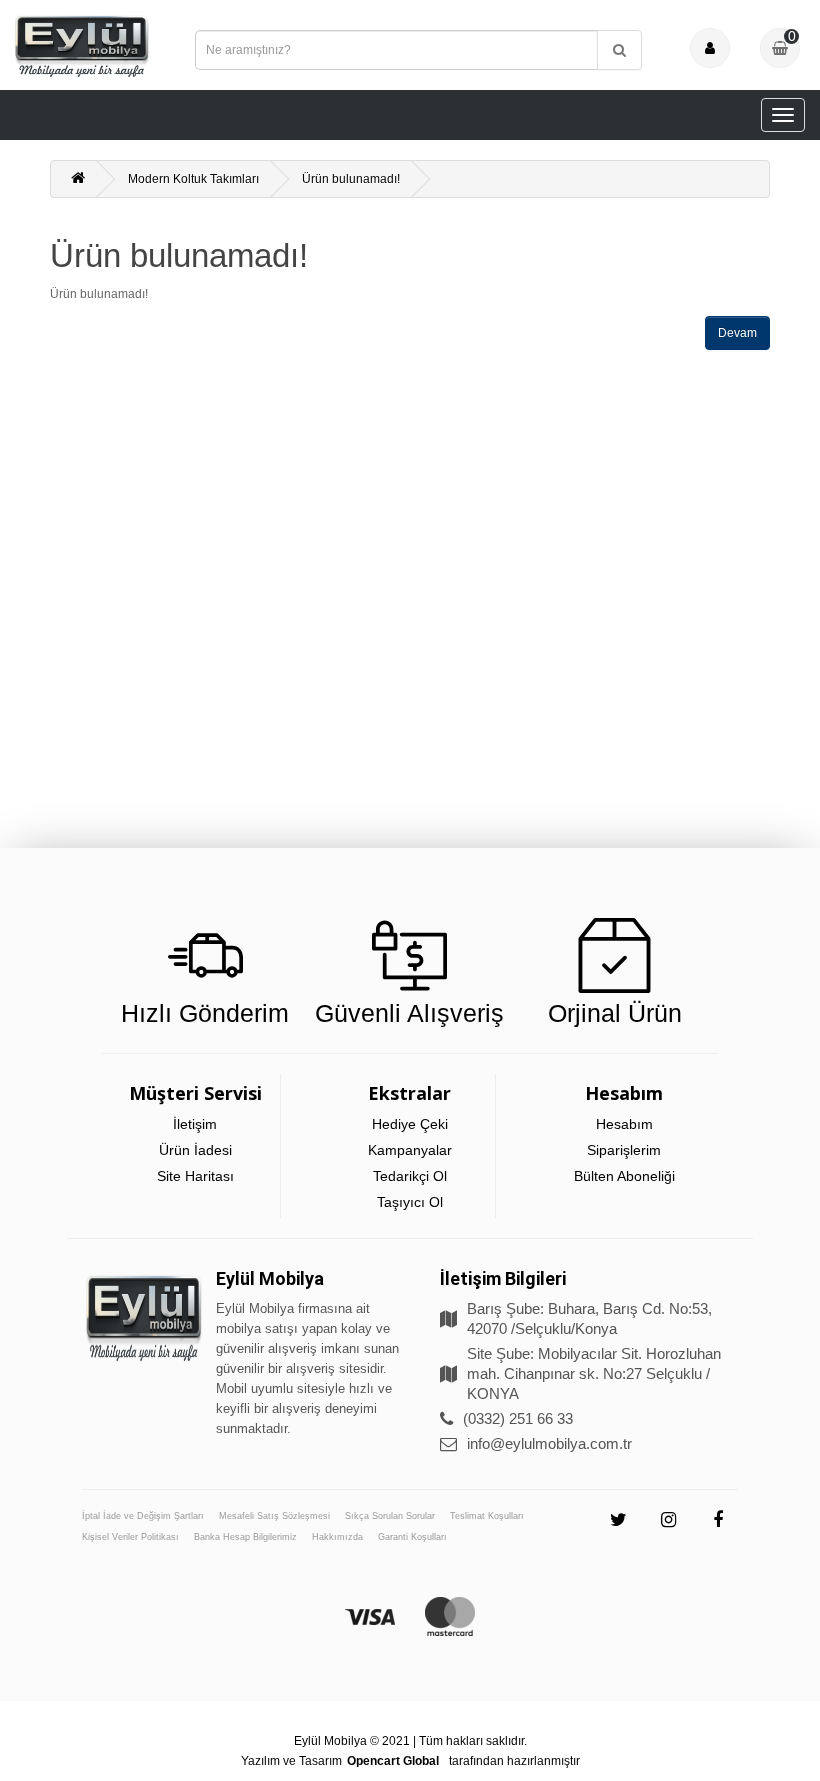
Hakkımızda (337, 1537)
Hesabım (624, 1124)
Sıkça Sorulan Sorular (390, 1516)
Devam (737, 333)
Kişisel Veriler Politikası (130, 1537)
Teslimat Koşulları (487, 1516)
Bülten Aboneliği (624, 1176)
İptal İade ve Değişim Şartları (143, 1516)
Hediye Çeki (410, 1124)
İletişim (195, 1124)
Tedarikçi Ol (410, 1176)
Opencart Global (393, 1761)
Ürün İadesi (195, 1150)
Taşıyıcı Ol (410, 1202)
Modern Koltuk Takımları (193, 179)
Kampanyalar (410, 1150)
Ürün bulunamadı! (351, 179)
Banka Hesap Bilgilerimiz (245, 1537)
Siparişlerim (624, 1150)
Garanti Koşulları (412, 1537)
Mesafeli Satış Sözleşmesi (274, 1516)
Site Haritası (195, 1176)
